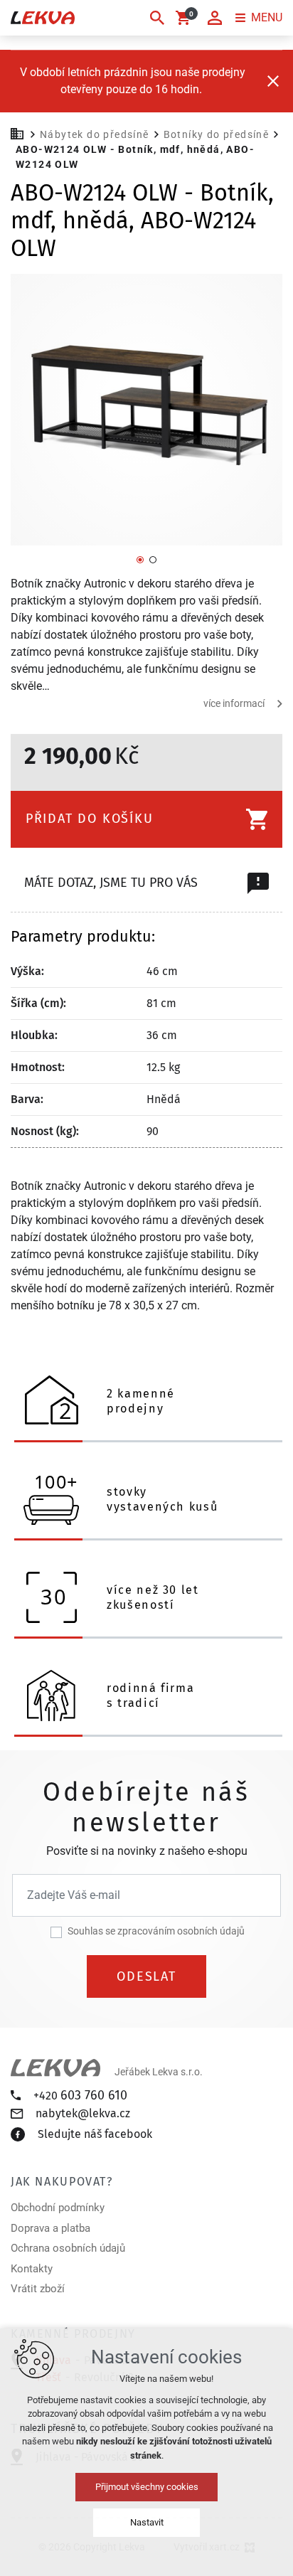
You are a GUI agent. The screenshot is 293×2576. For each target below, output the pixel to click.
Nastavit (147, 2522)
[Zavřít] (273, 81)
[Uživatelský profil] (215, 18)
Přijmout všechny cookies (147, 2487)
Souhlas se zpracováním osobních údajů (156, 1931)
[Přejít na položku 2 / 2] (153, 559)
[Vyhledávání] (157, 18)
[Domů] (21, 132)
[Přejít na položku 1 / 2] (140, 559)
